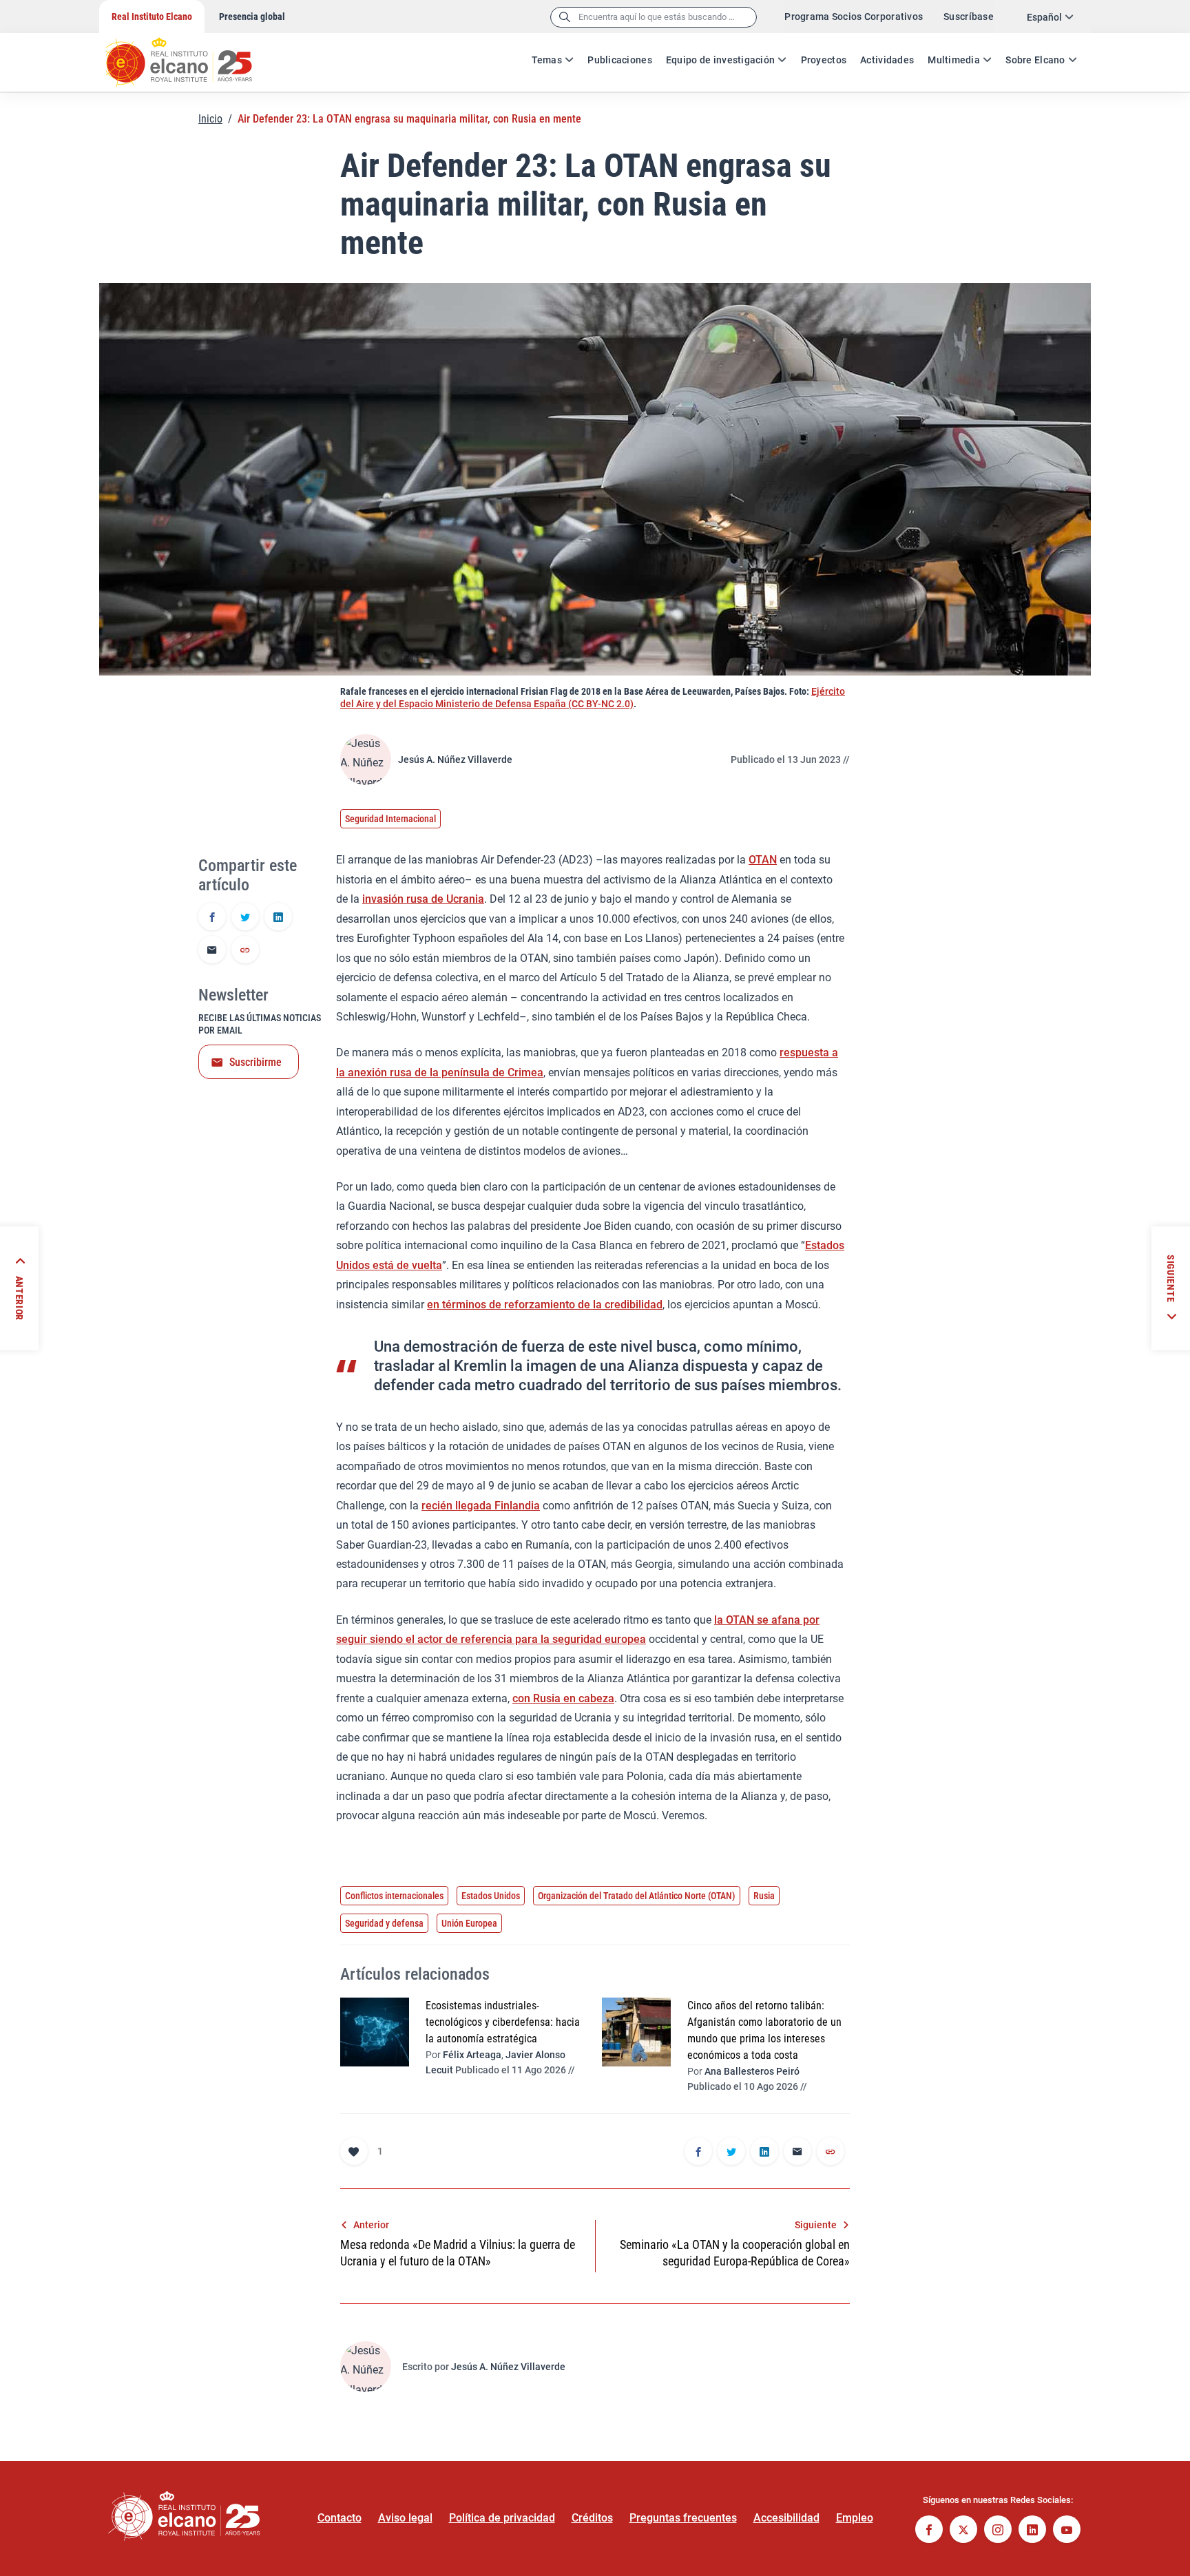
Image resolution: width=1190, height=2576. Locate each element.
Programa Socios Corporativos (854, 17)
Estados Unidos (491, 1896)
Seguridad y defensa (384, 1923)
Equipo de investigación (720, 60)
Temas (547, 60)
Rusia (764, 1896)
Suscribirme (255, 1062)
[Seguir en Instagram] (998, 2531)
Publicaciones (620, 60)
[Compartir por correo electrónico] (212, 951)
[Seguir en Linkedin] (1032, 2531)
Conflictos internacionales (394, 1896)
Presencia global (252, 17)
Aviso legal (405, 2518)
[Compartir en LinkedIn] (278, 918)
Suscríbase (969, 17)
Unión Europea (469, 1923)
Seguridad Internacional (390, 819)
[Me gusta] (354, 2151)
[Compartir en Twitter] (245, 918)
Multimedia (954, 60)
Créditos (592, 2518)
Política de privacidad (502, 2518)
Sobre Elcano (1035, 60)
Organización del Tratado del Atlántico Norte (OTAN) (637, 1896)
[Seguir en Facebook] (929, 2531)
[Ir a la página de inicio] (192, 55)
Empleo (855, 2518)
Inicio (210, 119)
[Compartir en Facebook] (212, 918)
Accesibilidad (786, 2518)
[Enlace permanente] (245, 951)
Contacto (340, 2518)
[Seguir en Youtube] (1067, 2531)
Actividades (887, 60)
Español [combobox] (1044, 17)
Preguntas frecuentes (683, 2518)
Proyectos (824, 60)
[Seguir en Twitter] (963, 2531)
